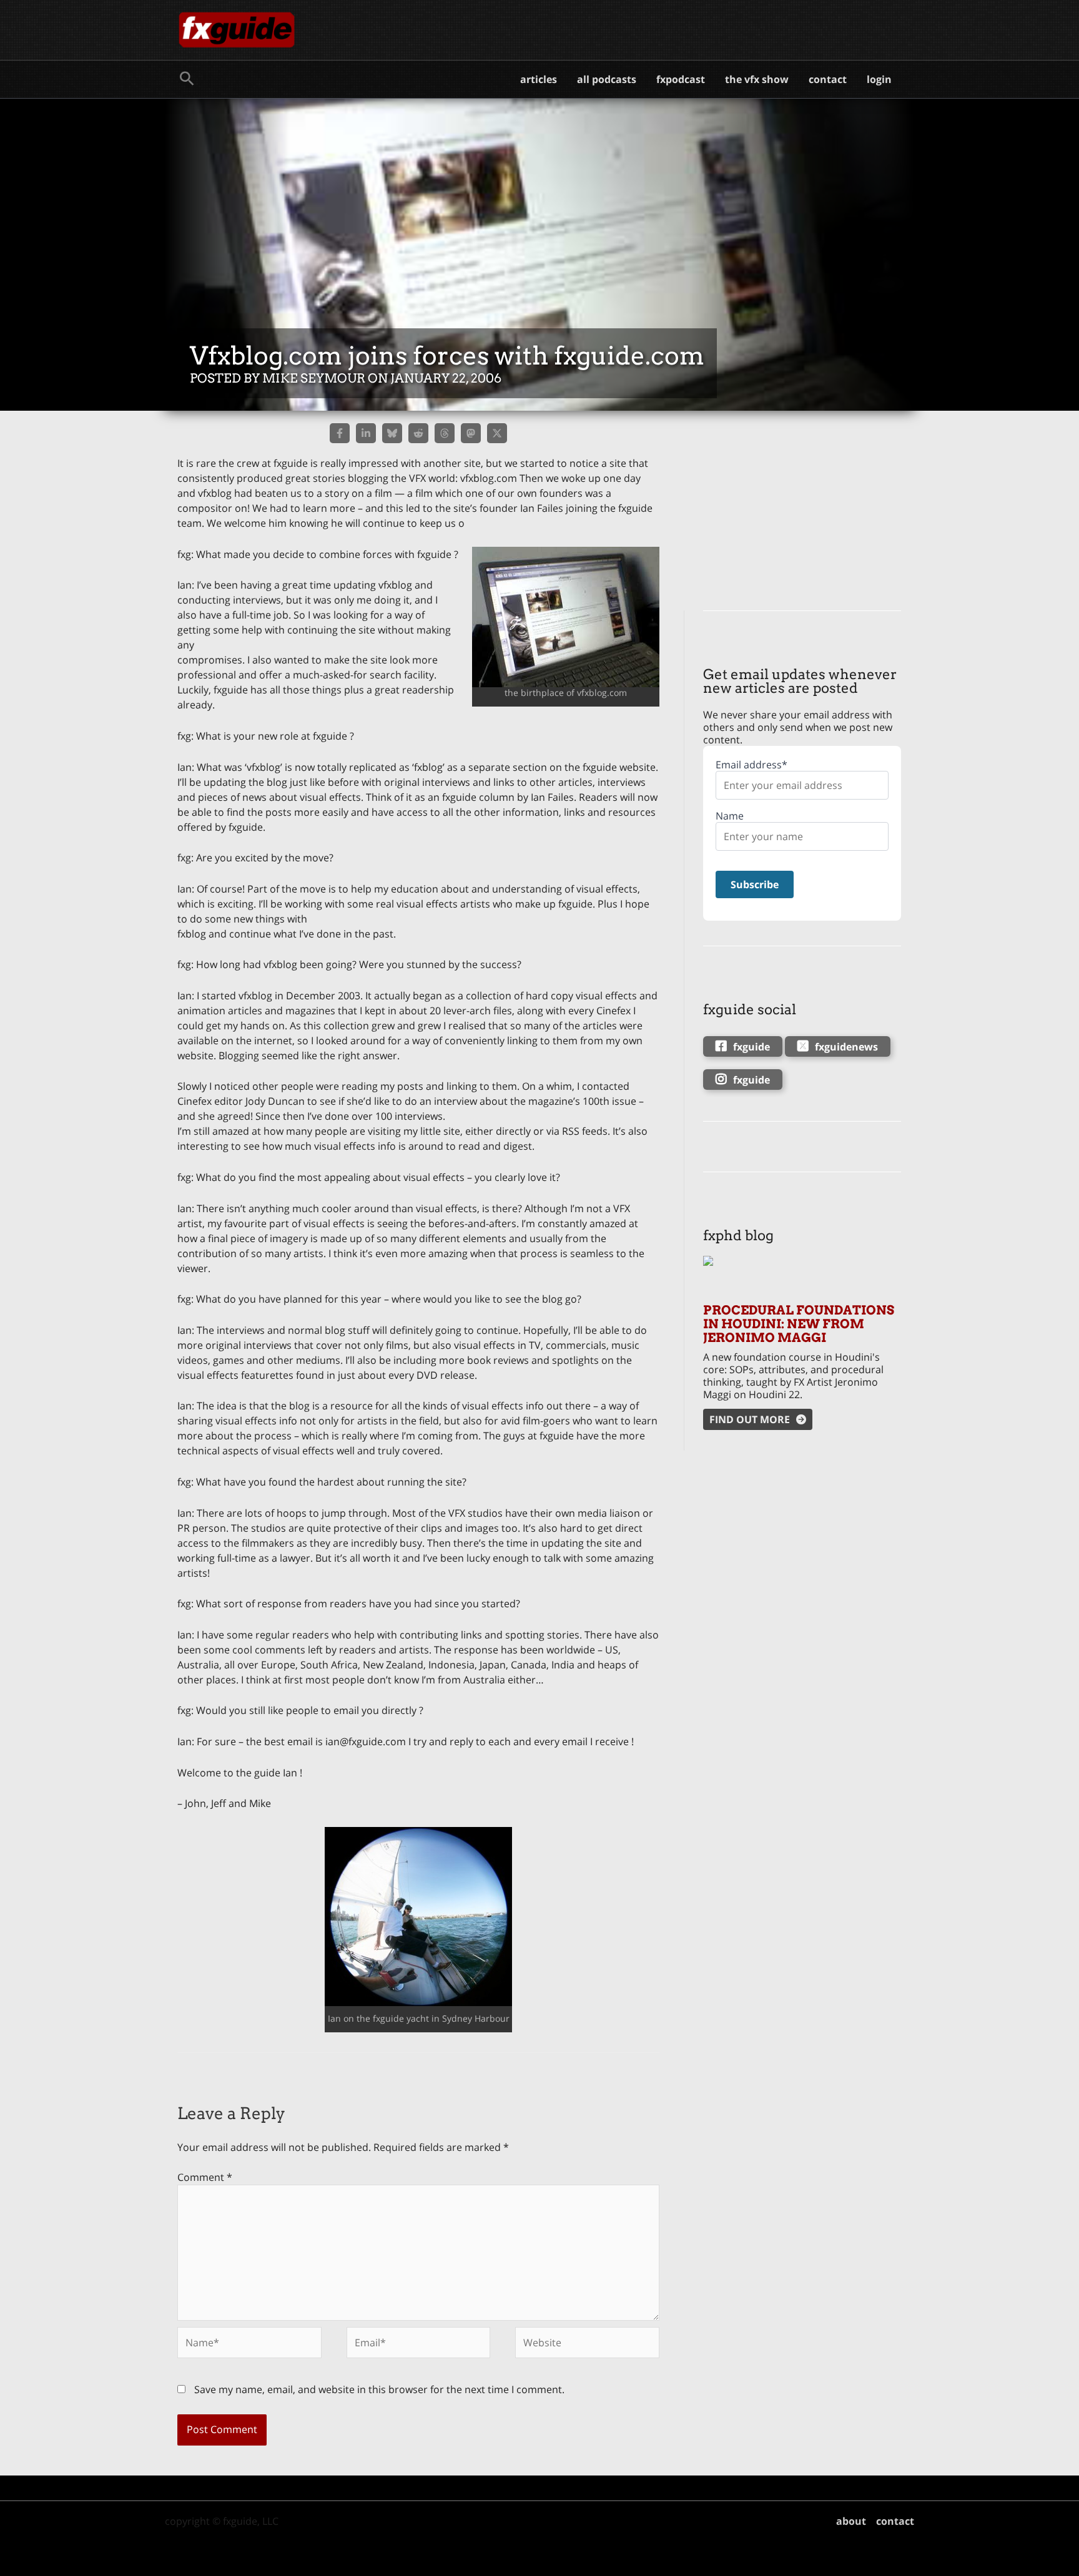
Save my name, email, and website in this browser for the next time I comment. (379, 2389)
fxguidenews (846, 1047)
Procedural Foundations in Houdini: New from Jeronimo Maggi (799, 1324)
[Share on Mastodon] (471, 433)
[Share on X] (497, 433)
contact (828, 79)
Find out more (750, 1419)
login (879, 79)
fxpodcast (681, 79)
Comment (205, 2177)
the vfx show (757, 79)
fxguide (751, 1047)
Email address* (751, 765)
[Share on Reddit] (418, 433)
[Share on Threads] (445, 433)
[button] (187, 79)
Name (730, 816)
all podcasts (607, 79)
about (851, 2521)
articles (539, 79)
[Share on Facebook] (340, 433)
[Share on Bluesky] (392, 433)
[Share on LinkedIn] (366, 433)
